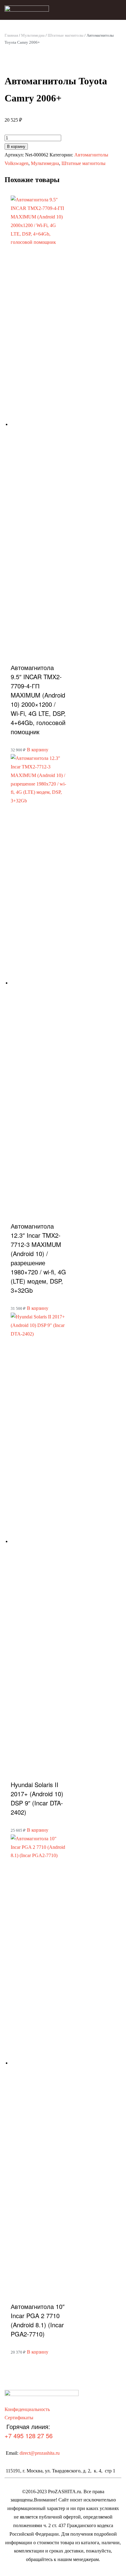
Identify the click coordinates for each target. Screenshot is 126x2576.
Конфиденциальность (27, 2409)
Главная (11, 35)
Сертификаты (19, 2418)
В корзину (16, 147)
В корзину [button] (38, 750)
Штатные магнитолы (66, 35)
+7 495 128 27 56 (29, 2436)
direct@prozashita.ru (40, 2453)
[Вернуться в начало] (27, 10)
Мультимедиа (33, 35)
